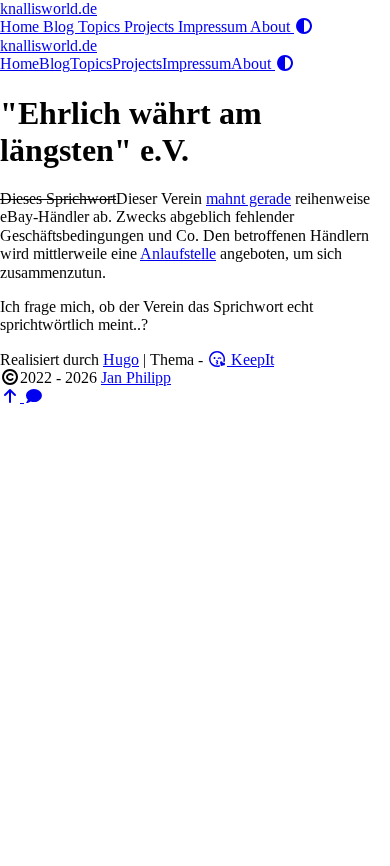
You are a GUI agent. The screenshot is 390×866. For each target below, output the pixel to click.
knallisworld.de (48, 8)
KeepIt (250, 359)
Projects (151, 26)
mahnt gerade (248, 198)
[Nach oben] (12, 396)
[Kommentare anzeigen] (34, 396)
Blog (60, 26)
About (272, 26)
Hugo (121, 359)
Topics (101, 26)
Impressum (214, 26)
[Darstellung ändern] (304, 26)
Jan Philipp (136, 377)
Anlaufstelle (178, 253)
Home (21, 26)
